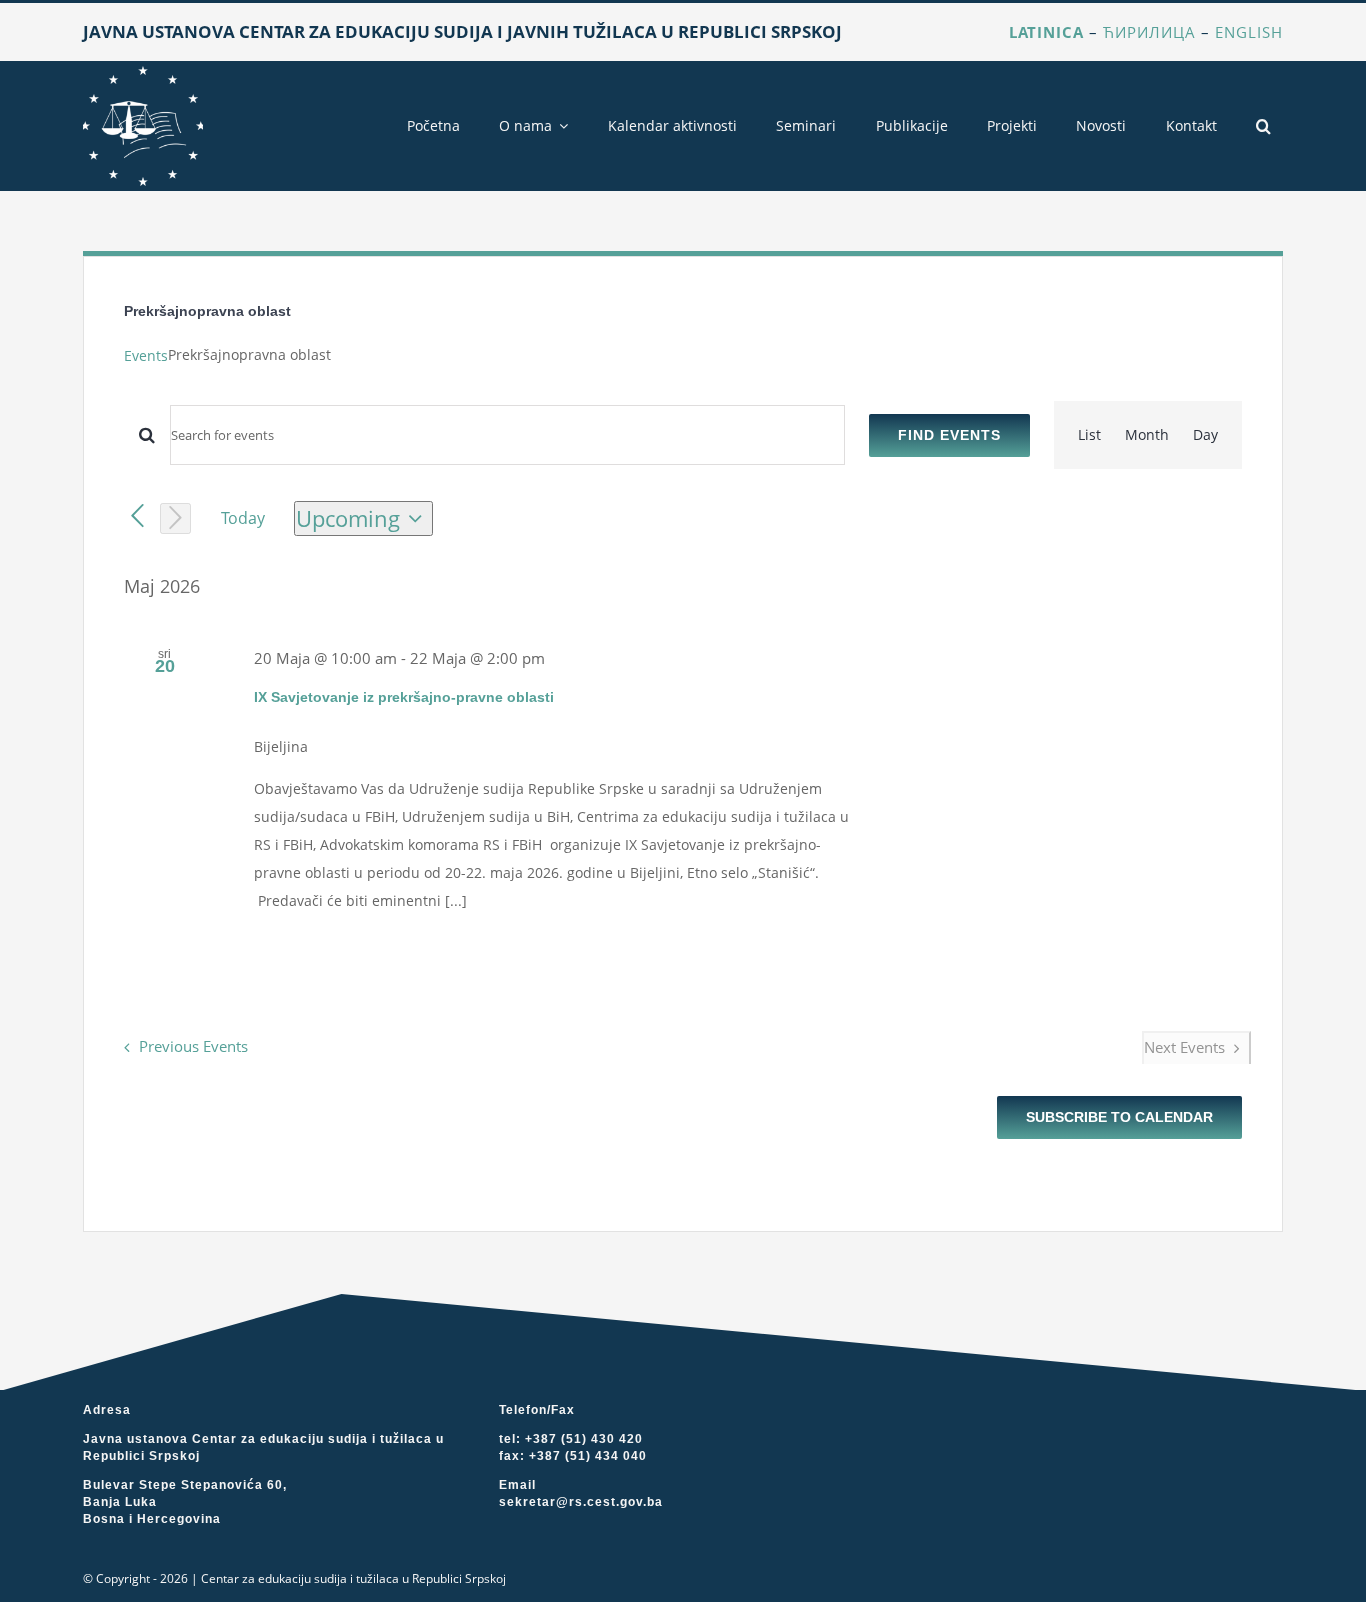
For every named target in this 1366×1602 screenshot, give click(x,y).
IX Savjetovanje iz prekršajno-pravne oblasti (404, 697)
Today (243, 518)
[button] (1263, 126)
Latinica (1046, 32)
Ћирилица (1149, 32)
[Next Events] (175, 518)
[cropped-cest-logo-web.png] (143, 72)
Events (146, 355)
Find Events (949, 435)
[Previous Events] (137, 516)
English (1249, 32)
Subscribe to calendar (1119, 1117)
